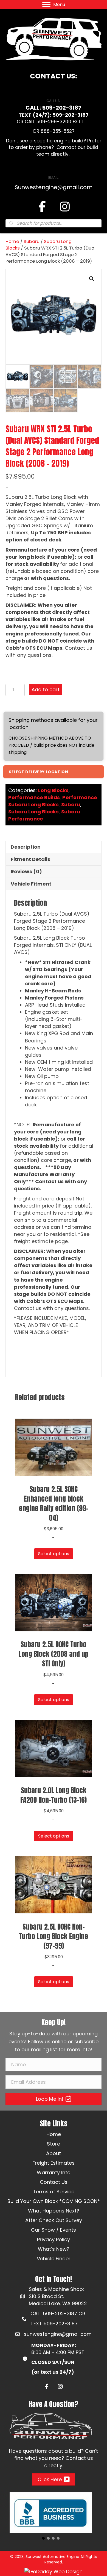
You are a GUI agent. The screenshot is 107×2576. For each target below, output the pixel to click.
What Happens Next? (54, 2211)
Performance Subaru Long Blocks (53, 801)
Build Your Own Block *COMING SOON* (54, 2201)
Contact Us (54, 2182)
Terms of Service (54, 2192)
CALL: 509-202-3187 (54, 108)
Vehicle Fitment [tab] (31, 884)
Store (54, 2144)
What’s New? (54, 2249)
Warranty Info (54, 2172)
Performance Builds (34, 797)
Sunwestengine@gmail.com (54, 187)
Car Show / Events (54, 2230)
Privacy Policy (54, 2239)
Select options (54, 1554)
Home (12, 241)
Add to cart (46, 689)
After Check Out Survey (54, 2220)
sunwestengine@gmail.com (58, 2334)
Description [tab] (26, 847)
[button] (92, 279)
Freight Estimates (54, 2163)
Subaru (32, 241)
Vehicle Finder (54, 2259)
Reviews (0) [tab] (26, 871)
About (54, 2153)
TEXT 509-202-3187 (54, 2324)
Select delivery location (38, 772)
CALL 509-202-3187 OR (58, 2313)
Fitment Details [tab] (30, 859)
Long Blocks (53, 790)
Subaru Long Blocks (33, 812)
